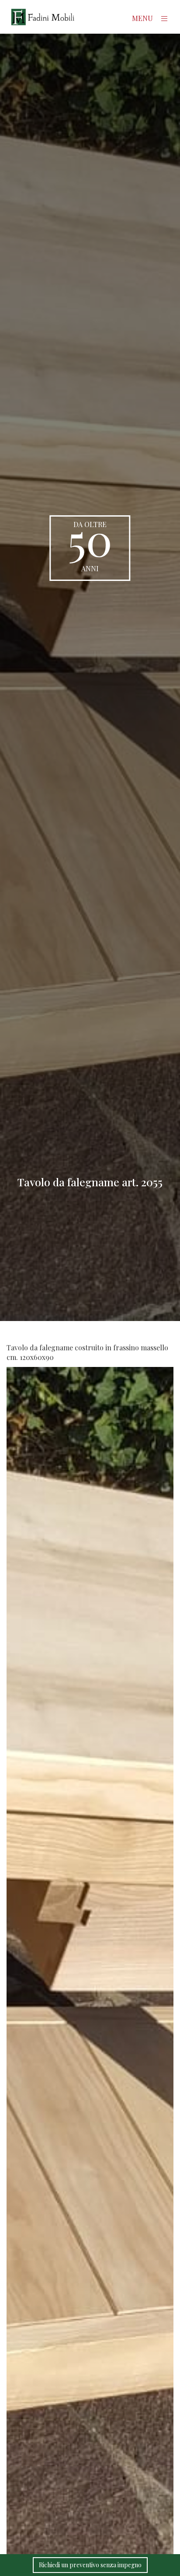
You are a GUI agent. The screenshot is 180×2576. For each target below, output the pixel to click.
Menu (143, 18)
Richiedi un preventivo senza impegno (90, 2565)
